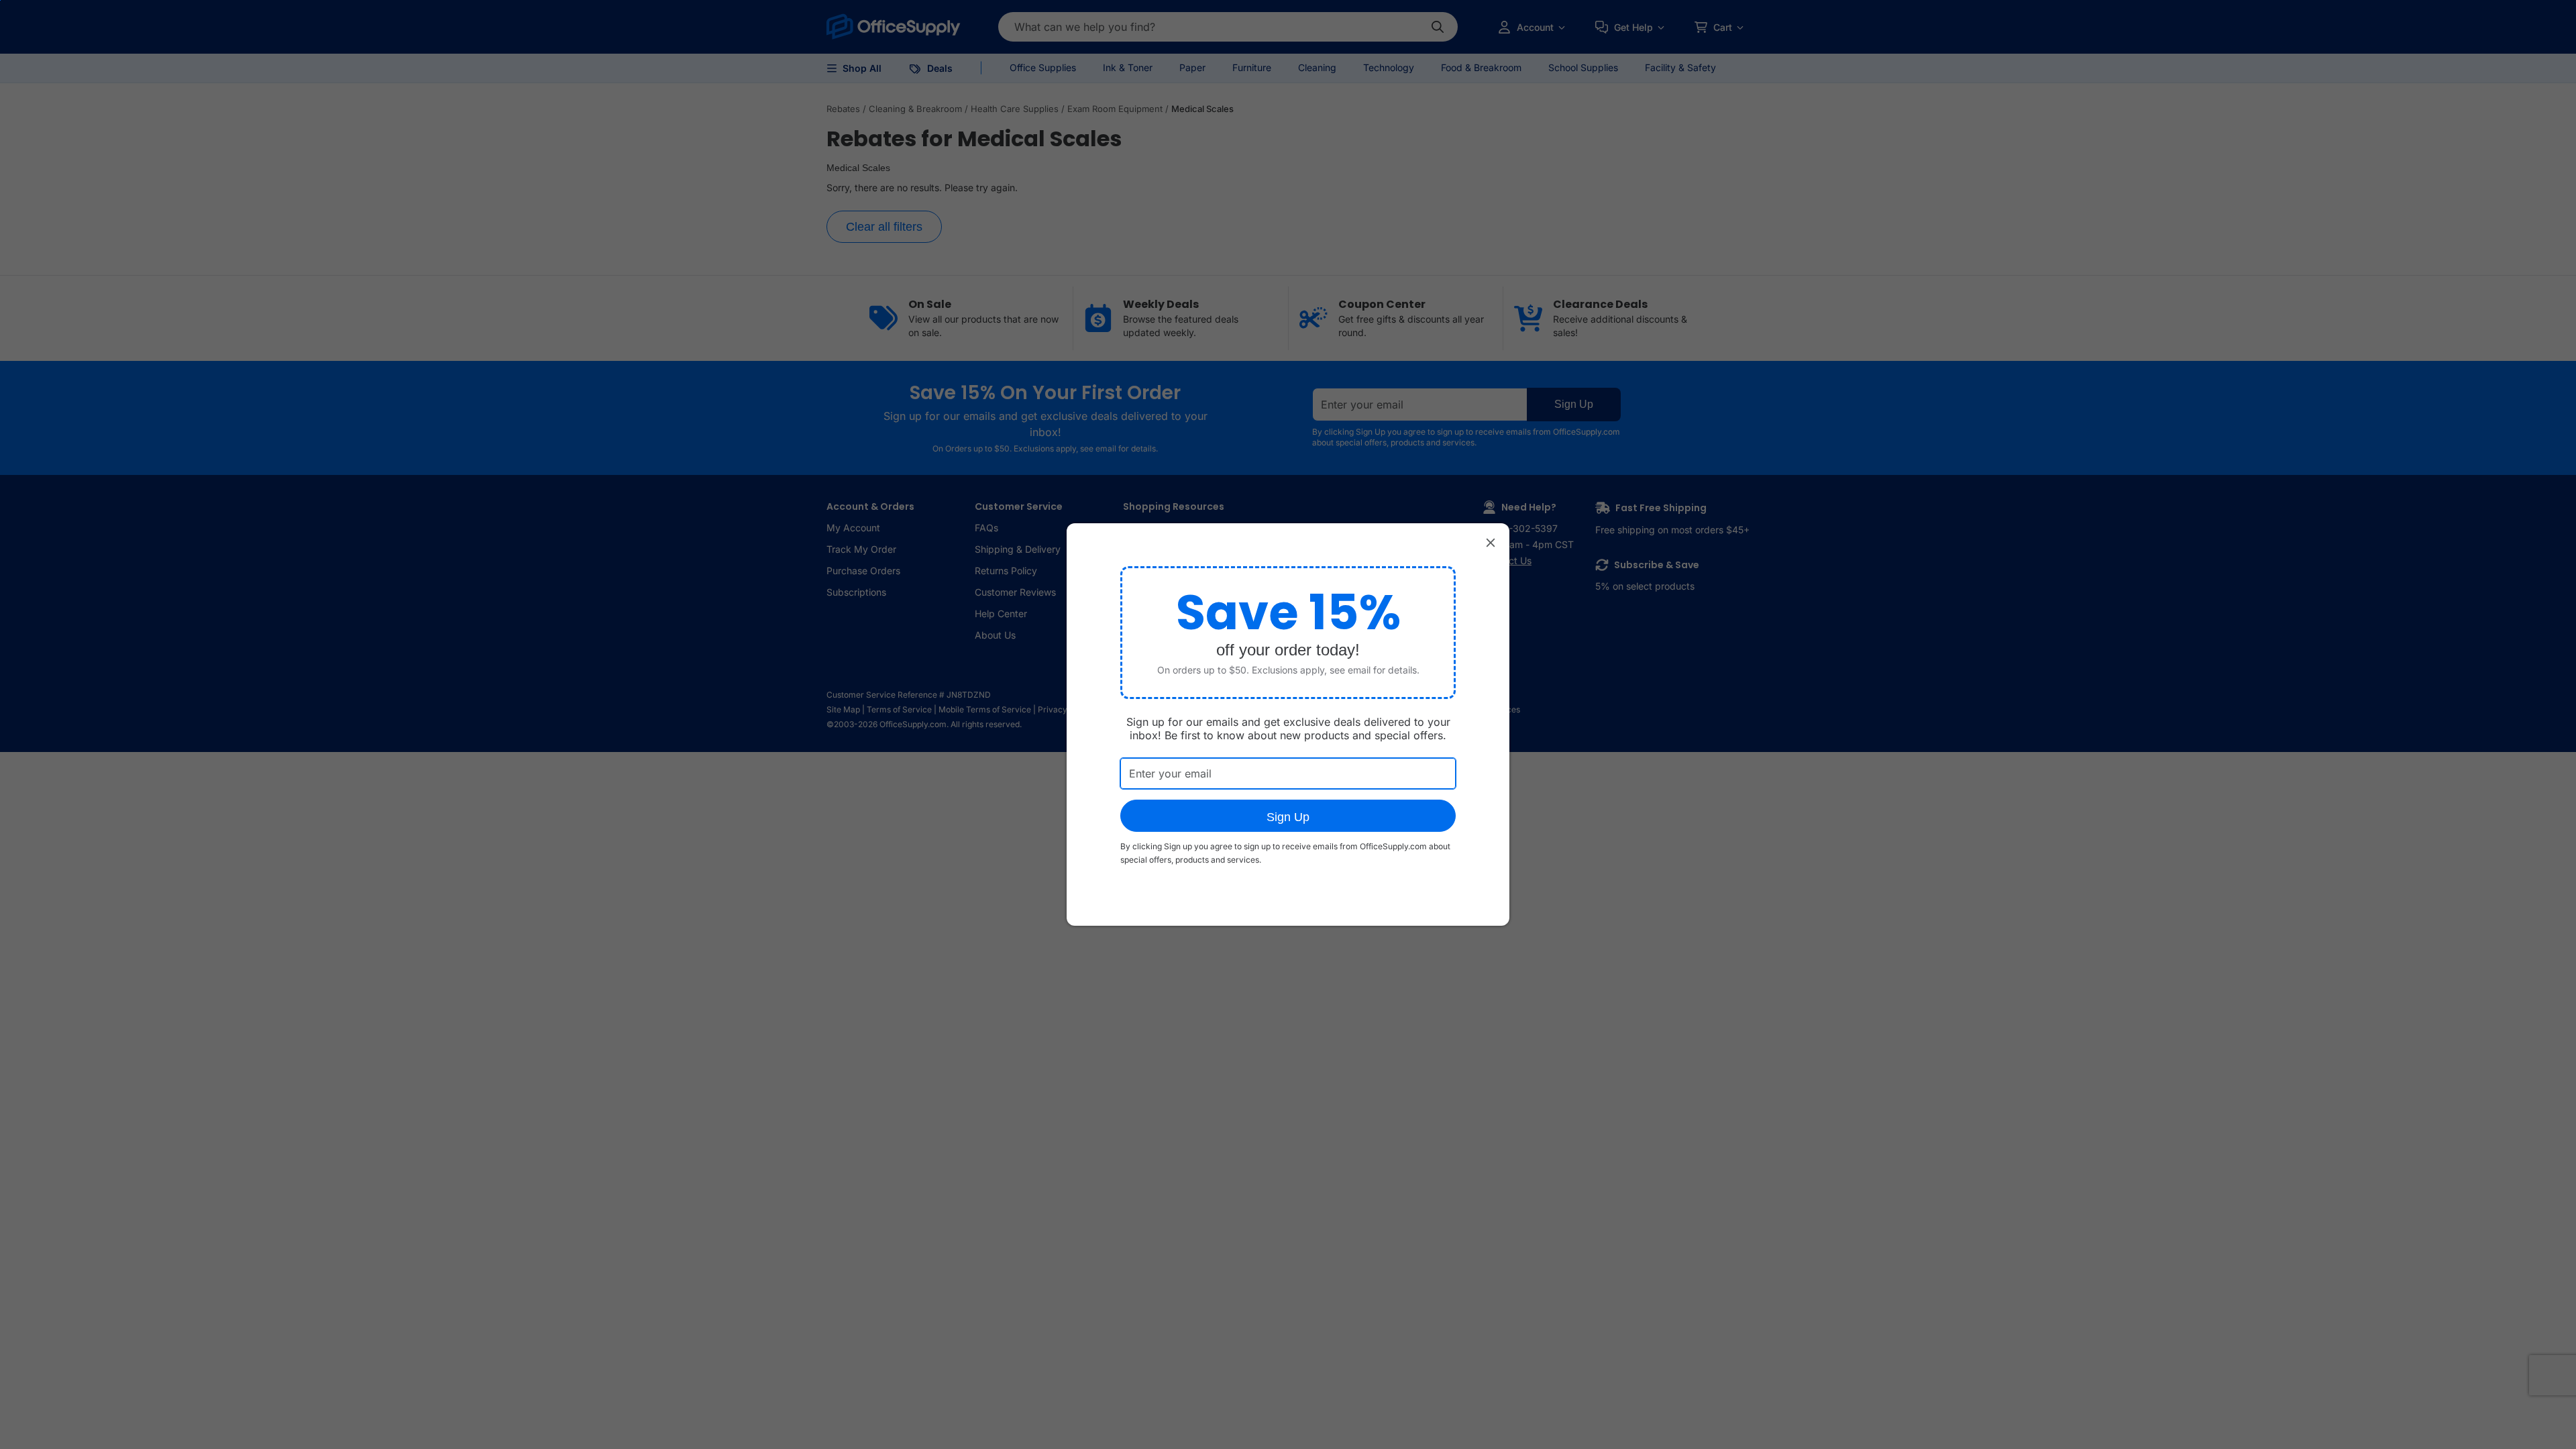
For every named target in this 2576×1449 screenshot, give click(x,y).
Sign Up (1288, 817)
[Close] (1491, 542)
